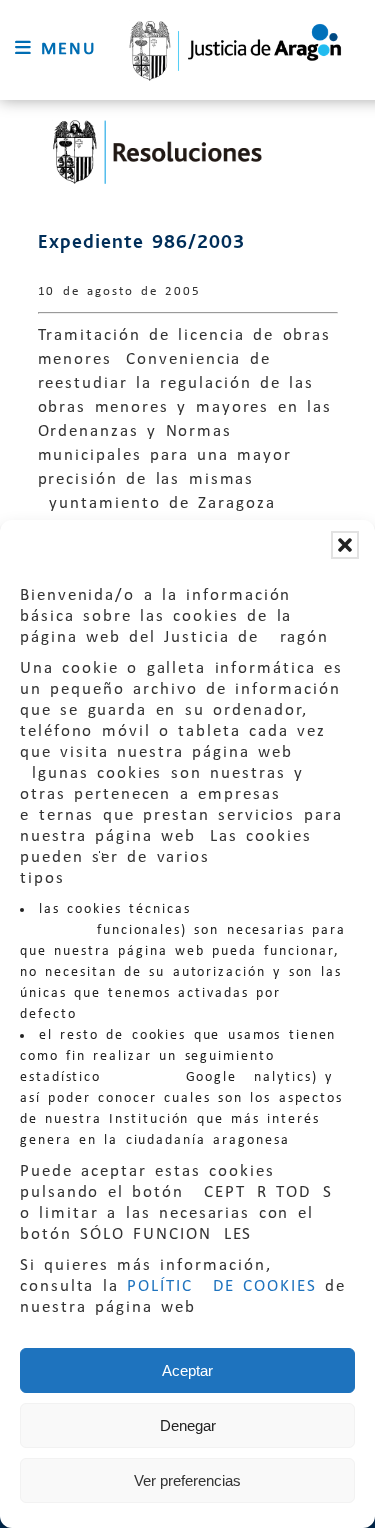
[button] (345, 545)
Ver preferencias (187, 1480)
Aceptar (187, 1370)
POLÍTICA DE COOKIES (222, 1286)
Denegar (188, 1425)
